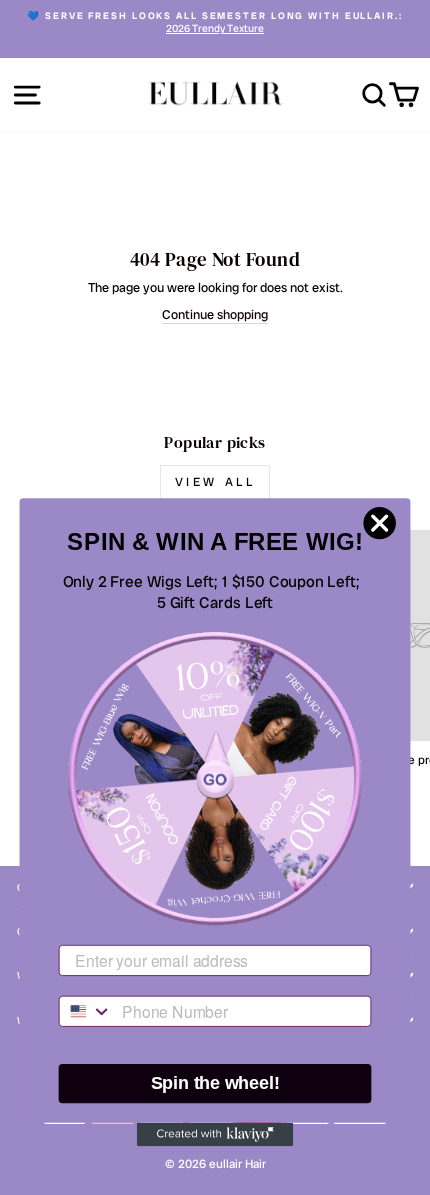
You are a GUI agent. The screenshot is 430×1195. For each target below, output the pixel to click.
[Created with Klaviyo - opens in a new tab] (215, 1134)
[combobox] (86, 1011)
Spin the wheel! (215, 1084)
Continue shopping (215, 315)
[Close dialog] (380, 523)
